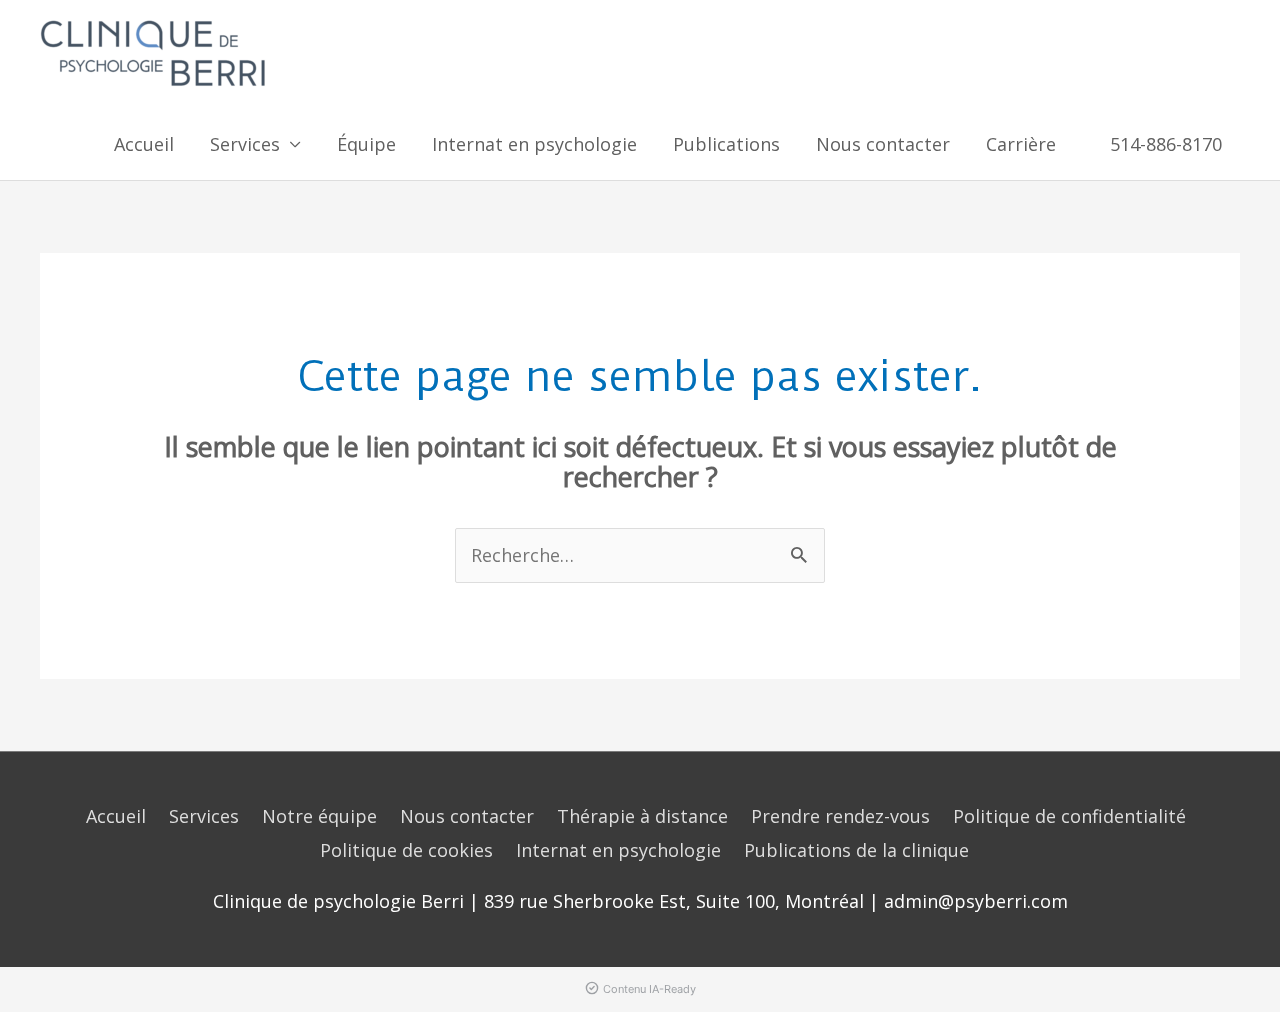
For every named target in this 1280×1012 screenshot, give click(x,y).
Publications (726, 144)
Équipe (366, 144)
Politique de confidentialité (1069, 816)
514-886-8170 (1166, 144)
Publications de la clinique (856, 850)
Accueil (144, 144)
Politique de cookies (406, 850)
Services (204, 816)
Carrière (1021, 144)
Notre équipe (319, 816)
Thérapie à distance (642, 816)
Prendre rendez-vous (840, 816)
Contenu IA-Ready (649, 989)
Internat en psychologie (534, 144)
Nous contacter (883, 144)
